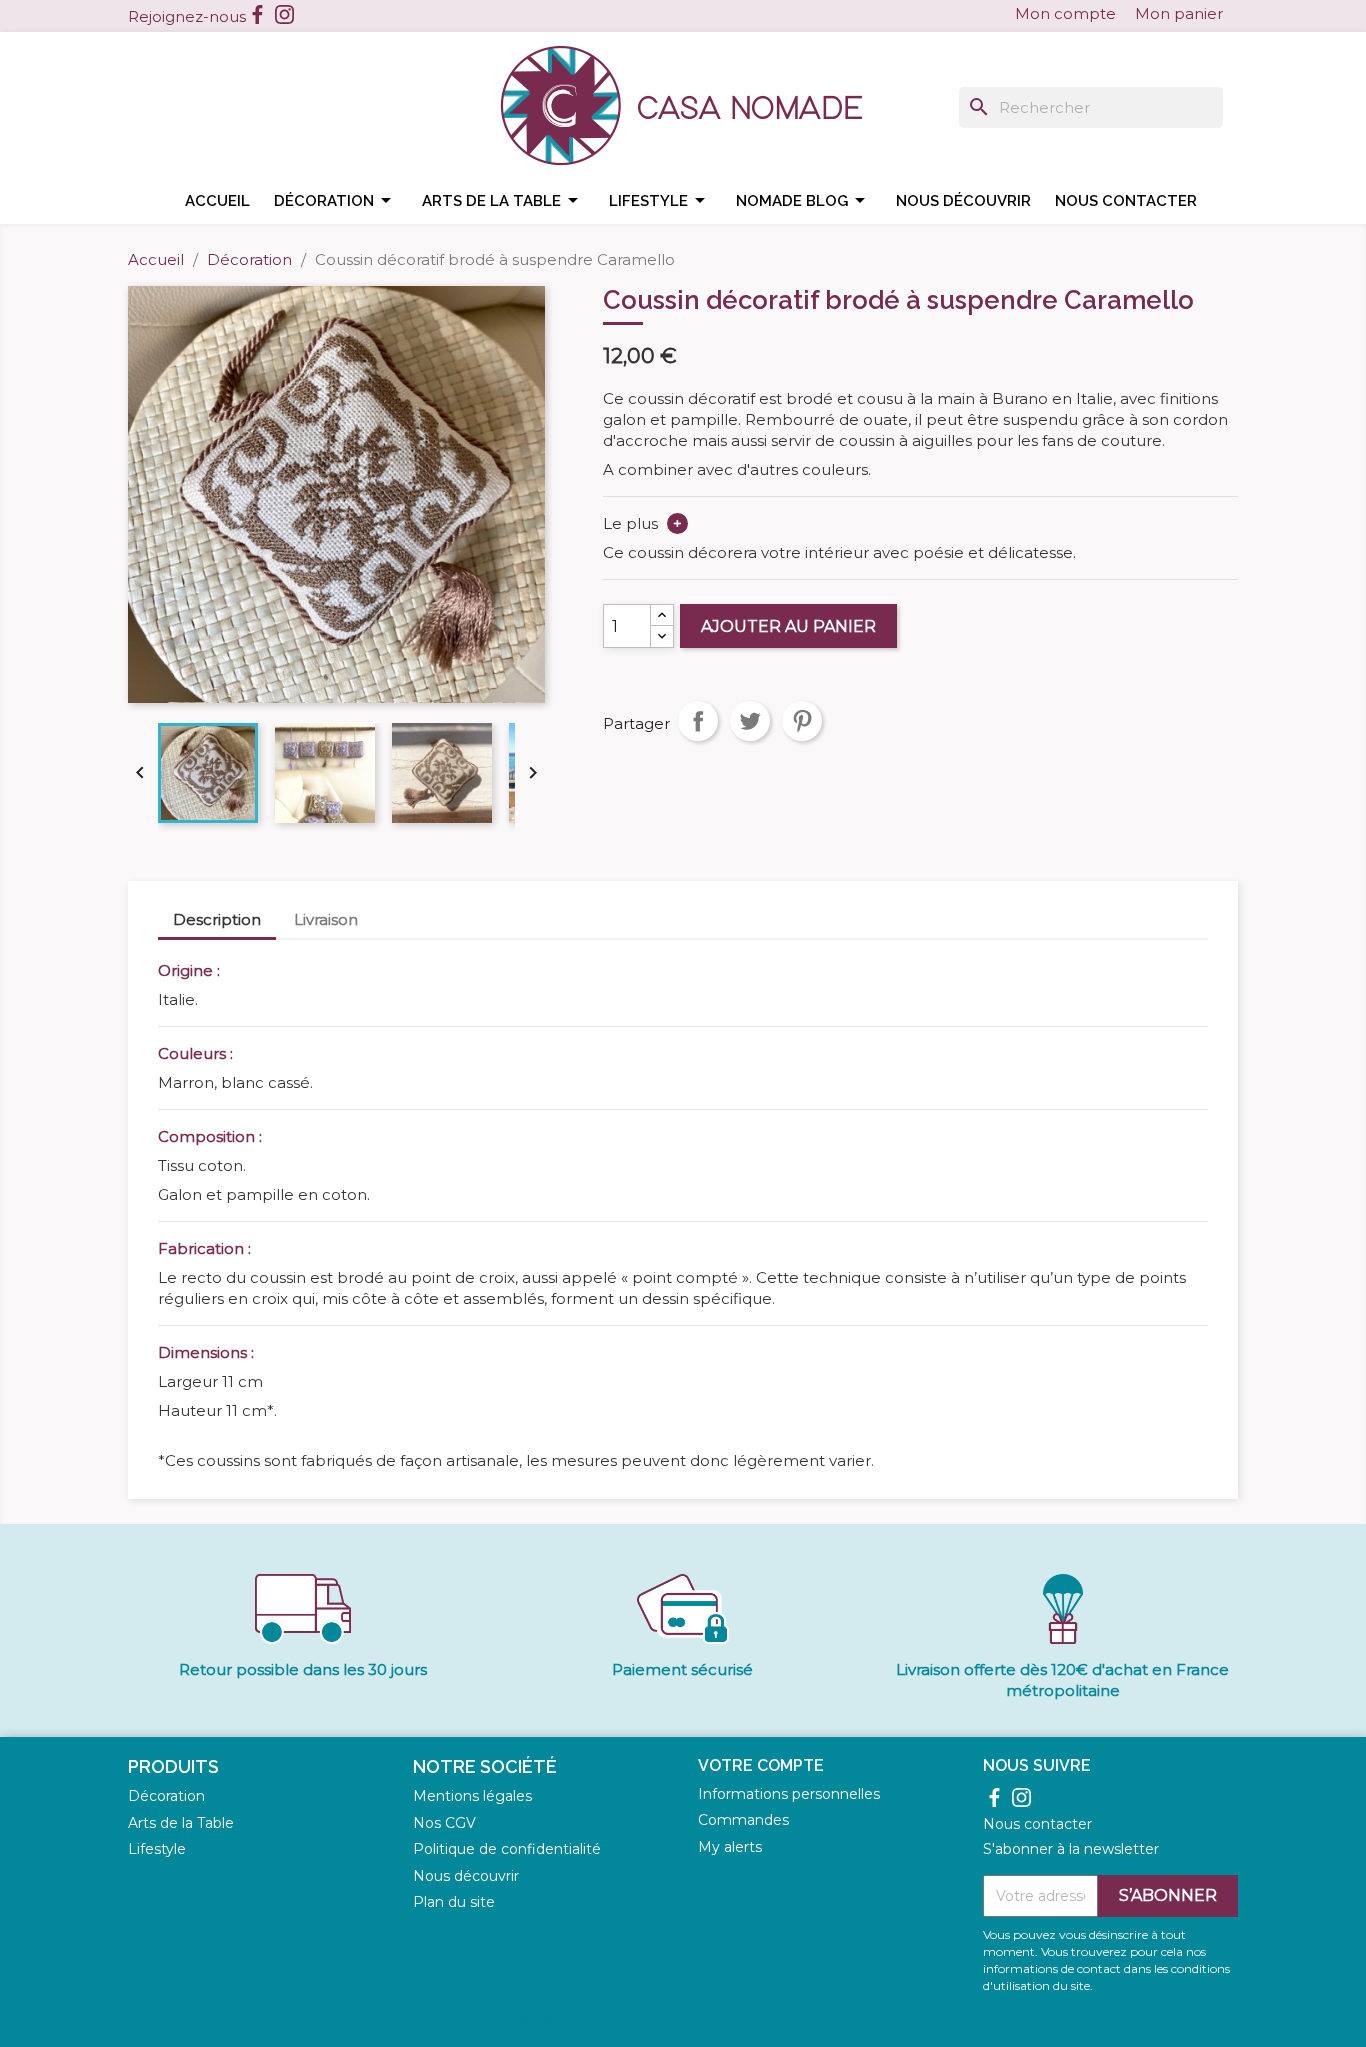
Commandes (743, 1820)
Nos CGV (444, 1823)
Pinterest (802, 721)
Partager (698, 721)
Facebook (257, 14)
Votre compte (761, 1765)
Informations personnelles (789, 1794)
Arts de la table (503, 200)
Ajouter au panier (788, 626)
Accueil (217, 201)
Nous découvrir (963, 201)
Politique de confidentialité (507, 1849)
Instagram (284, 14)
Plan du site (454, 1902)
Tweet (750, 721)
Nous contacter (1126, 201)
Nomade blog (804, 200)
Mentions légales (472, 1796)
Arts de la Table (181, 1823)
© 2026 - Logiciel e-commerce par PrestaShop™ (683, 2020)
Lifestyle (660, 200)
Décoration (336, 200)
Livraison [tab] (326, 919)
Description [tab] (217, 919)
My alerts (730, 1847)
